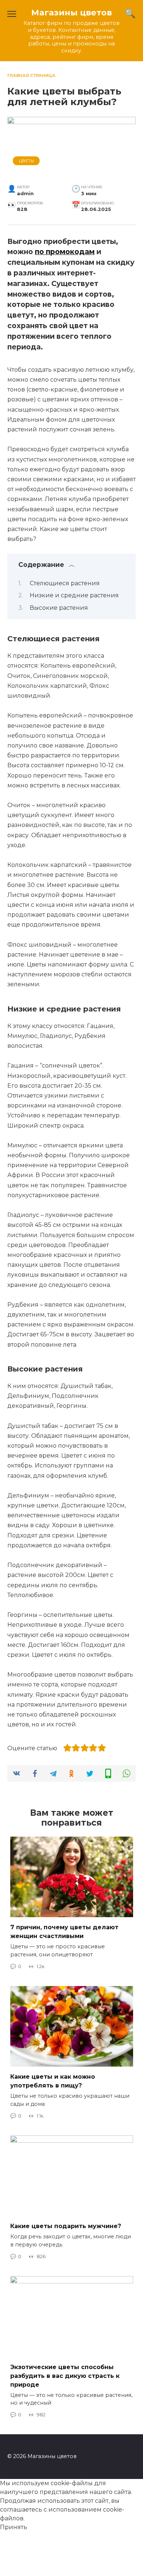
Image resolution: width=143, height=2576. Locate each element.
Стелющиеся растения (65, 583)
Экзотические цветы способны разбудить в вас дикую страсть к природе (65, 2375)
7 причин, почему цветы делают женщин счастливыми (64, 1932)
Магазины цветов (71, 12)
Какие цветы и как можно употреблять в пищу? (53, 2081)
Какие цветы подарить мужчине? (66, 2226)
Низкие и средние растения (74, 595)
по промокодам (65, 252)
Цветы (26, 161)
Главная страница (31, 75)
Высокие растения (59, 608)
